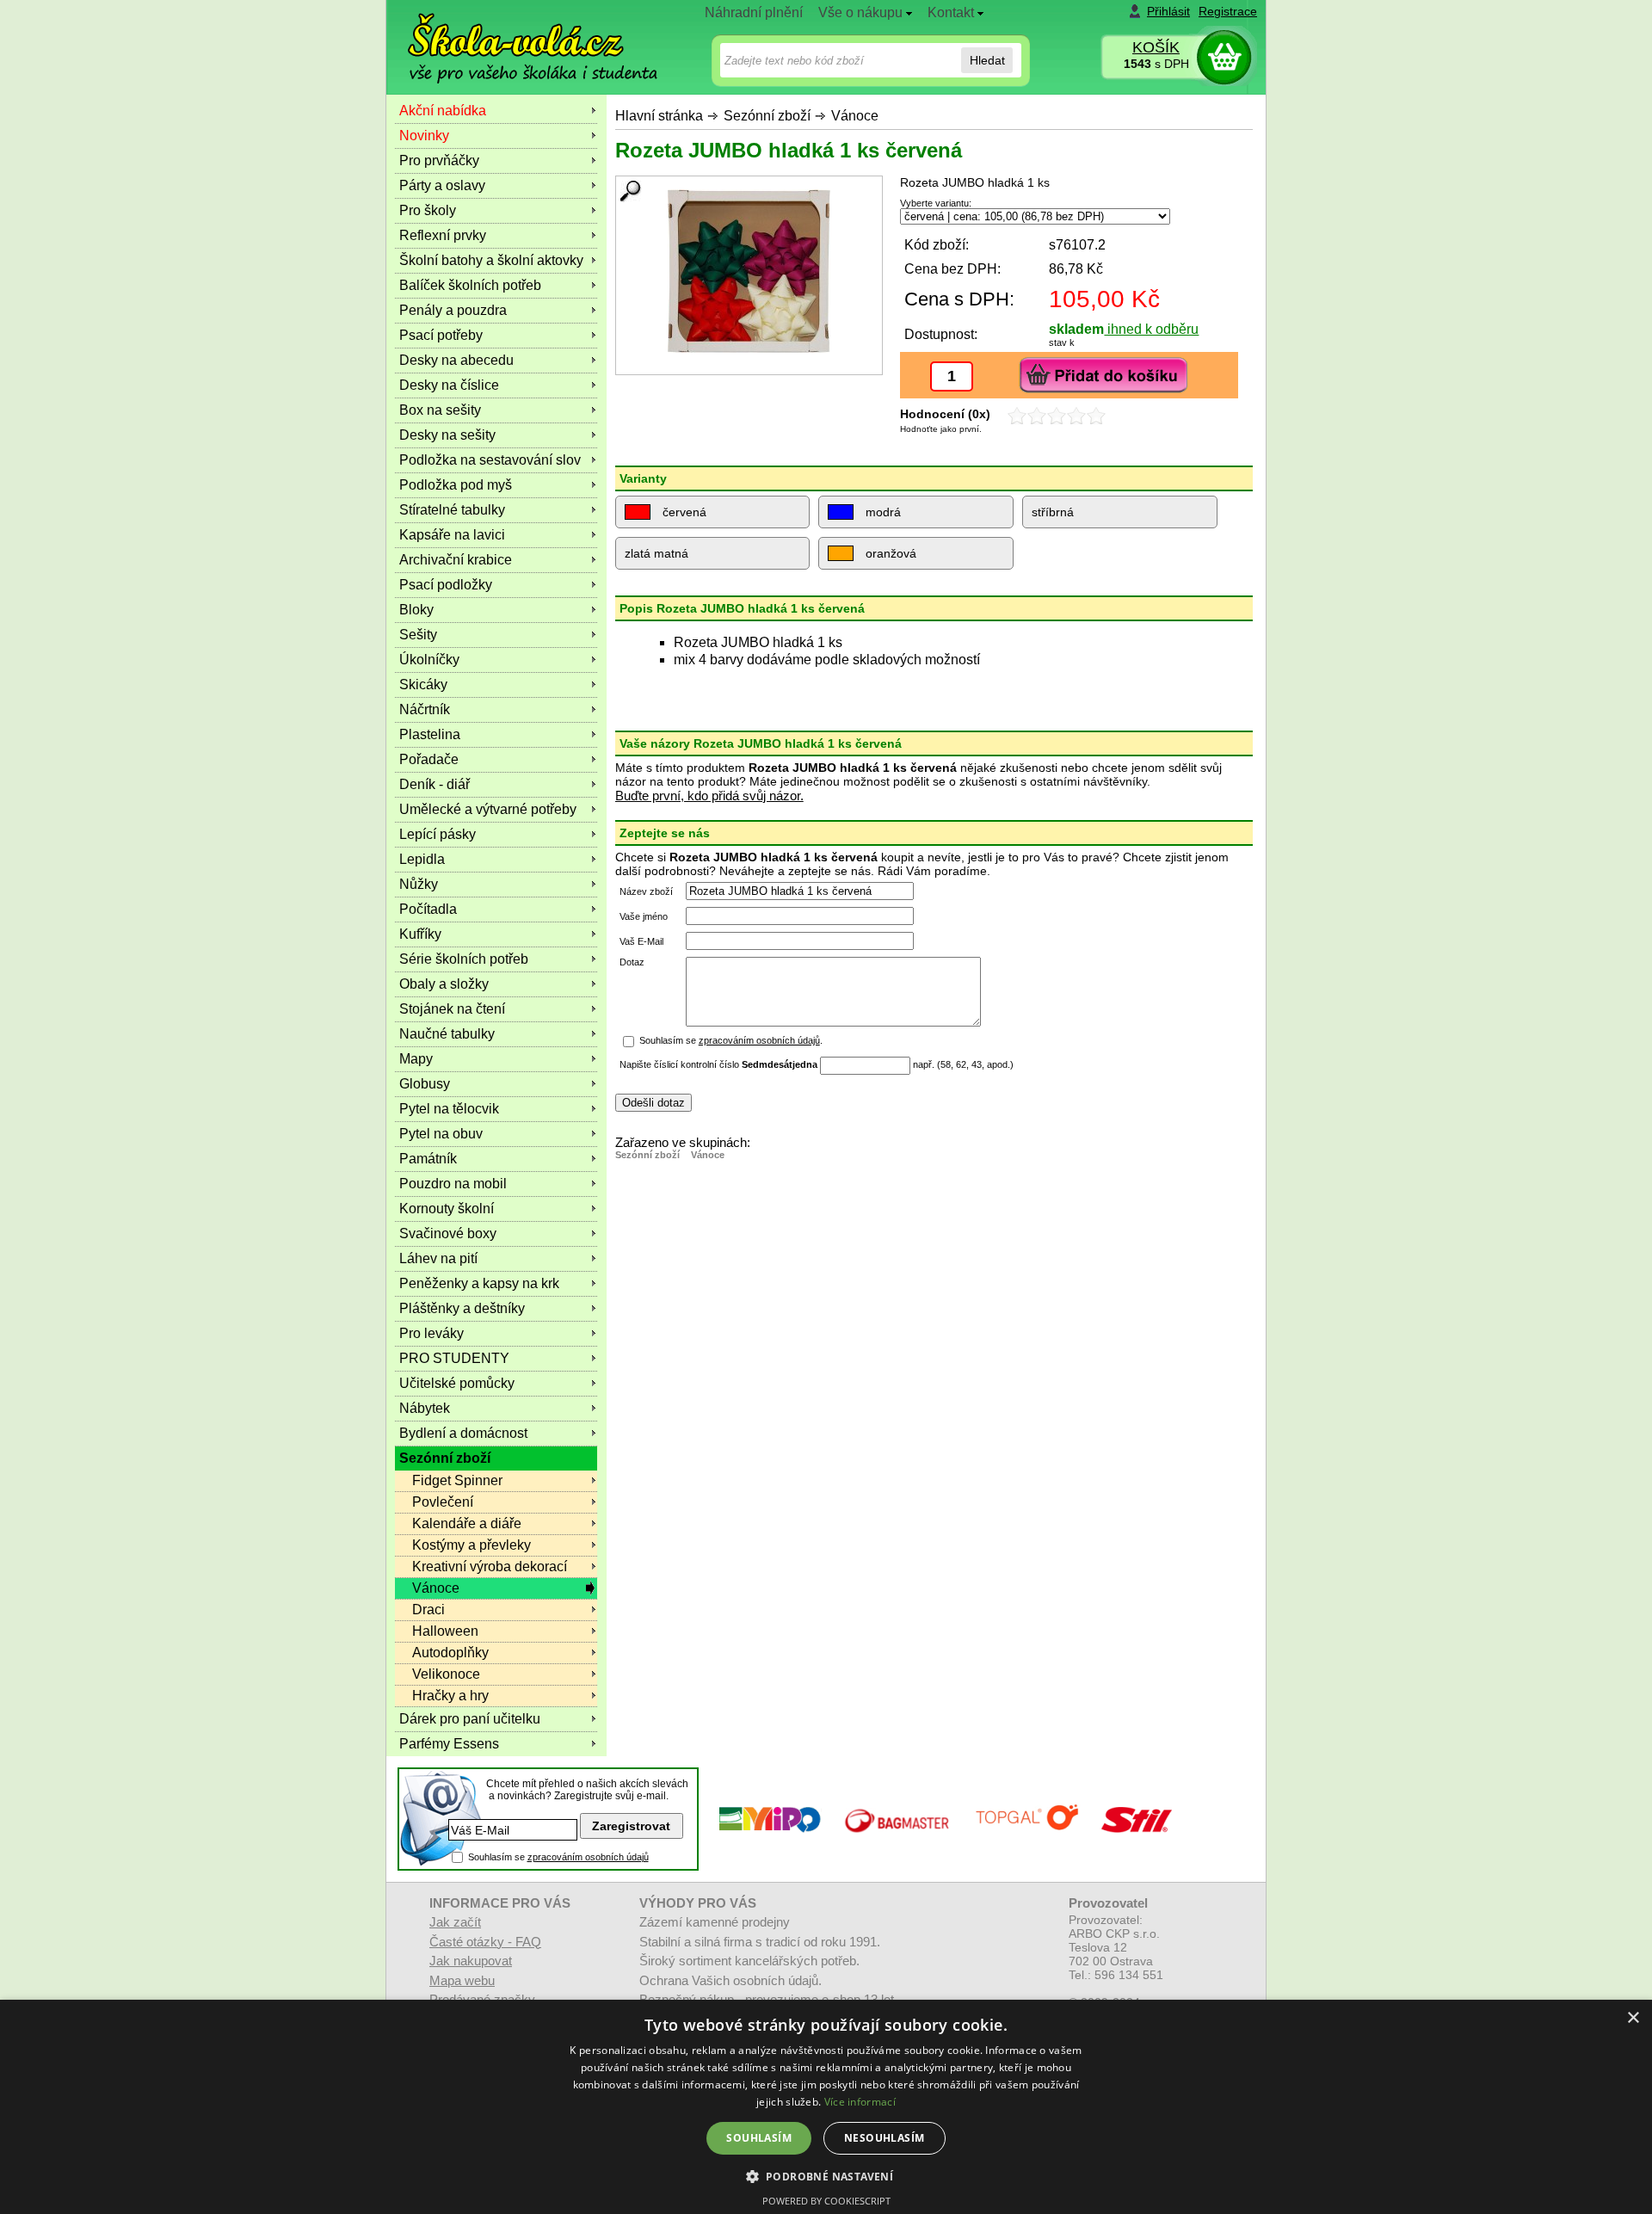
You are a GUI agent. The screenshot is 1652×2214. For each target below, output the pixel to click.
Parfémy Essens (449, 1744)
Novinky (424, 136)
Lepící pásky (438, 834)
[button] (826, 2176)
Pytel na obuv (441, 1134)
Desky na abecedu (456, 360)
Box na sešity (440, 410)
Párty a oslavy (442, 185)
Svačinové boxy (448, 1233)
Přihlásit (1168, 11)
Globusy (425, 1084)
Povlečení (443, 1502)
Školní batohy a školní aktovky (491, 260)
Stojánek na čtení (452, 1009)
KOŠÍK (1156, 47)
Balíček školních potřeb (470, 285)
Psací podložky (446, 585)
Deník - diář (435, 784)
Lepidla (422, 859)
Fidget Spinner (457, 1480)
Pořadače (429, 759)
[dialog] (826, 2107)
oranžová (889, 553)
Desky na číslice (449, 385)
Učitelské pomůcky (457, 1383)
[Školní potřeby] (517, 36)
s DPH (1156, 64)
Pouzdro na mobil (453, 1184)
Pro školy (428, 210)
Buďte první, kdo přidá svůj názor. (709, 796)
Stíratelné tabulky (452, 510)
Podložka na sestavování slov (490, 460)
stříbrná (1053, 512)
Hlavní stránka (659, 116)
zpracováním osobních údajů (759, 1040)
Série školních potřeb (464, 959)
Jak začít (455, 1922)
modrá (881, 512)
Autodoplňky (450, 1653)
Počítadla (428, 909)
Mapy (416, 1059)
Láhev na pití (438, 1258)
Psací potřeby (441, 335)
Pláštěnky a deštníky (462, 1308)
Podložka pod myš (456, 485)
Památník (428, 1159)
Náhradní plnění (754, 12)
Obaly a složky (444, 984)
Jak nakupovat (471, 1961)
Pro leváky (431, 1333)
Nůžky (419, 884)
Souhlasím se (558, 1857)
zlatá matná (656, 553)
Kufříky (420, 934)
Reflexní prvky (443, 235)
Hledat (987, 60)
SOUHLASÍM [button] (759, 2138)
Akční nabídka (443, 111)
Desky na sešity (447, 435)
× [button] (1633, 2018)
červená (683, 512)
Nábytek (425, 1408)
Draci (428, 1610)
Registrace (1228, 11)
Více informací (860, 2102)
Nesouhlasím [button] (884, 2138)
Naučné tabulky (447, 1034)
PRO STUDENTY (454, 1358)
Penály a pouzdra (453, 310)
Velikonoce (446, 1674)
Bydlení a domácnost (463, 1433)
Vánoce (855, 116)
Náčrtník (425, 709)
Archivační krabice (456, 560)
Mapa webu (462, 1980)
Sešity (418, 635)
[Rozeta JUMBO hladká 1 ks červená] (749, 271)
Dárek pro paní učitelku (470, 1719)
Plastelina (430, 734)
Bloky (416, 610)
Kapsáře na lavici (452, 535)
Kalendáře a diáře (467, 1523)
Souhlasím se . (731, 1040)
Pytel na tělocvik (449, 1109)
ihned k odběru (1151, 329)
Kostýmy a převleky (472, 1545)
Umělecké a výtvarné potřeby (488, 809)
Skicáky (423, 685)
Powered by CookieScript (826, 2201)
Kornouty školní (447, 1209)
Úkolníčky (429, 660)
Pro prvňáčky (439, 160)
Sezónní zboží (767, 116)
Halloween (445, 1631)
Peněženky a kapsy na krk (479, 1283)
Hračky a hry (450, 1696)
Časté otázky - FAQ (485, 1942)
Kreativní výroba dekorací (490, 1566)
